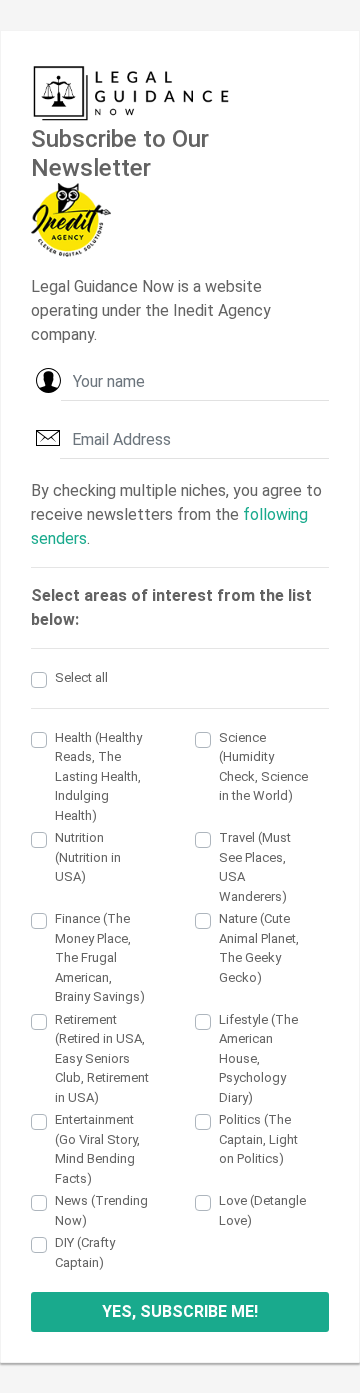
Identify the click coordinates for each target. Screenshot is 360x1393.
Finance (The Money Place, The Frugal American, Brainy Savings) (100, 957)
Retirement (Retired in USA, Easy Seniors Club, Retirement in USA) (102, 1058)
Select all (81, 677)
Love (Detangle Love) (262, 1210)
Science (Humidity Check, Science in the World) (263, 767)
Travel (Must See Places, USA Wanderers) (255, 867)
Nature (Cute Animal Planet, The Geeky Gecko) (259, 948)
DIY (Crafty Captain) (85, 1252)
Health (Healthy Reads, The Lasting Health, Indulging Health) (98, 776)
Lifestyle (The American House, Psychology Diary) (258, 1058)
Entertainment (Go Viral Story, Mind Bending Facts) (97, 1149)
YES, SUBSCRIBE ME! (180, 1311)
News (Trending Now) (101, 1210)
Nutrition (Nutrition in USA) (88, 857)
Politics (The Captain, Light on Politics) (258, 1139)
